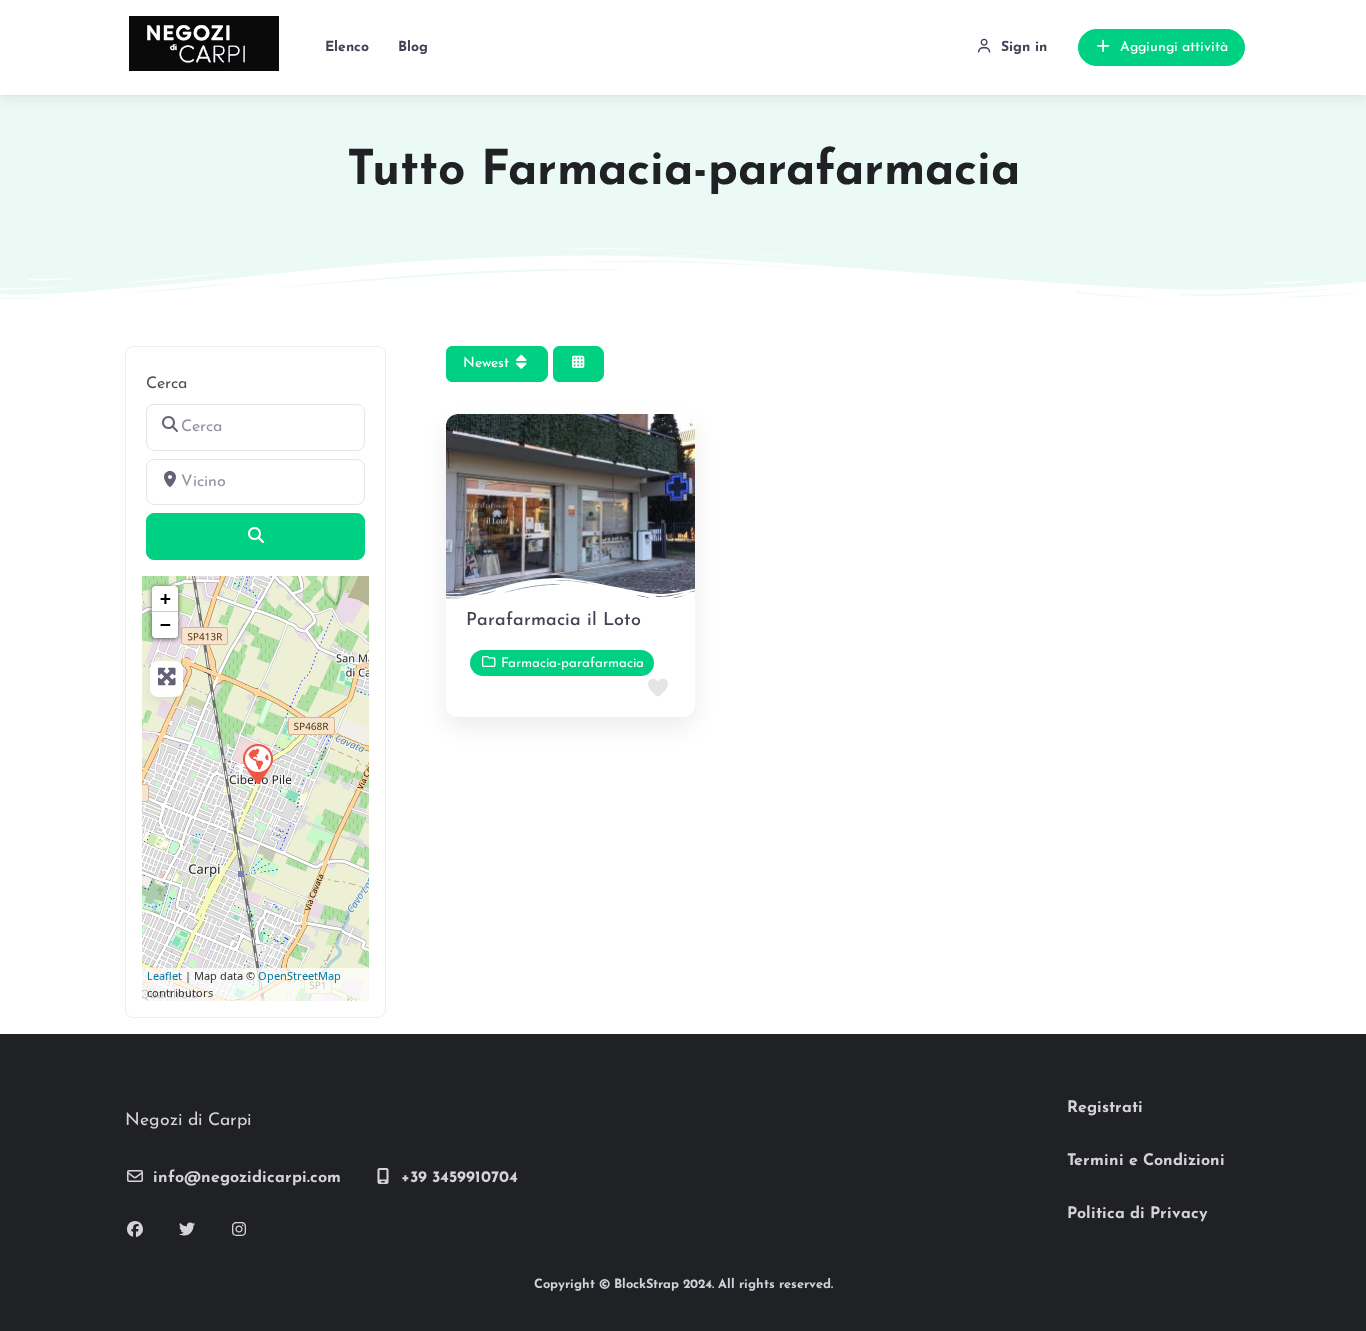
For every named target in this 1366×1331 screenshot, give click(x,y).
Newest (488, 363)
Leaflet (164, 975)
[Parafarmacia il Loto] (257, 763)
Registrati (1105, 1108)
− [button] (165, 624)
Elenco (347, 47)
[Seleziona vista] (579, 364)
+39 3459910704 (459, 1178)
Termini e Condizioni (1146, 1161)
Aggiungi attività (1174, 47)
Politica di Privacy (1137, 1214)
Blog (413, 47)
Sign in (1024, 47)
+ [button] (165, 598)
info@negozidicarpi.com (247, 1178)
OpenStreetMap (299, 975)
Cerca (166, 384)
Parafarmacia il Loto (553, 621)
